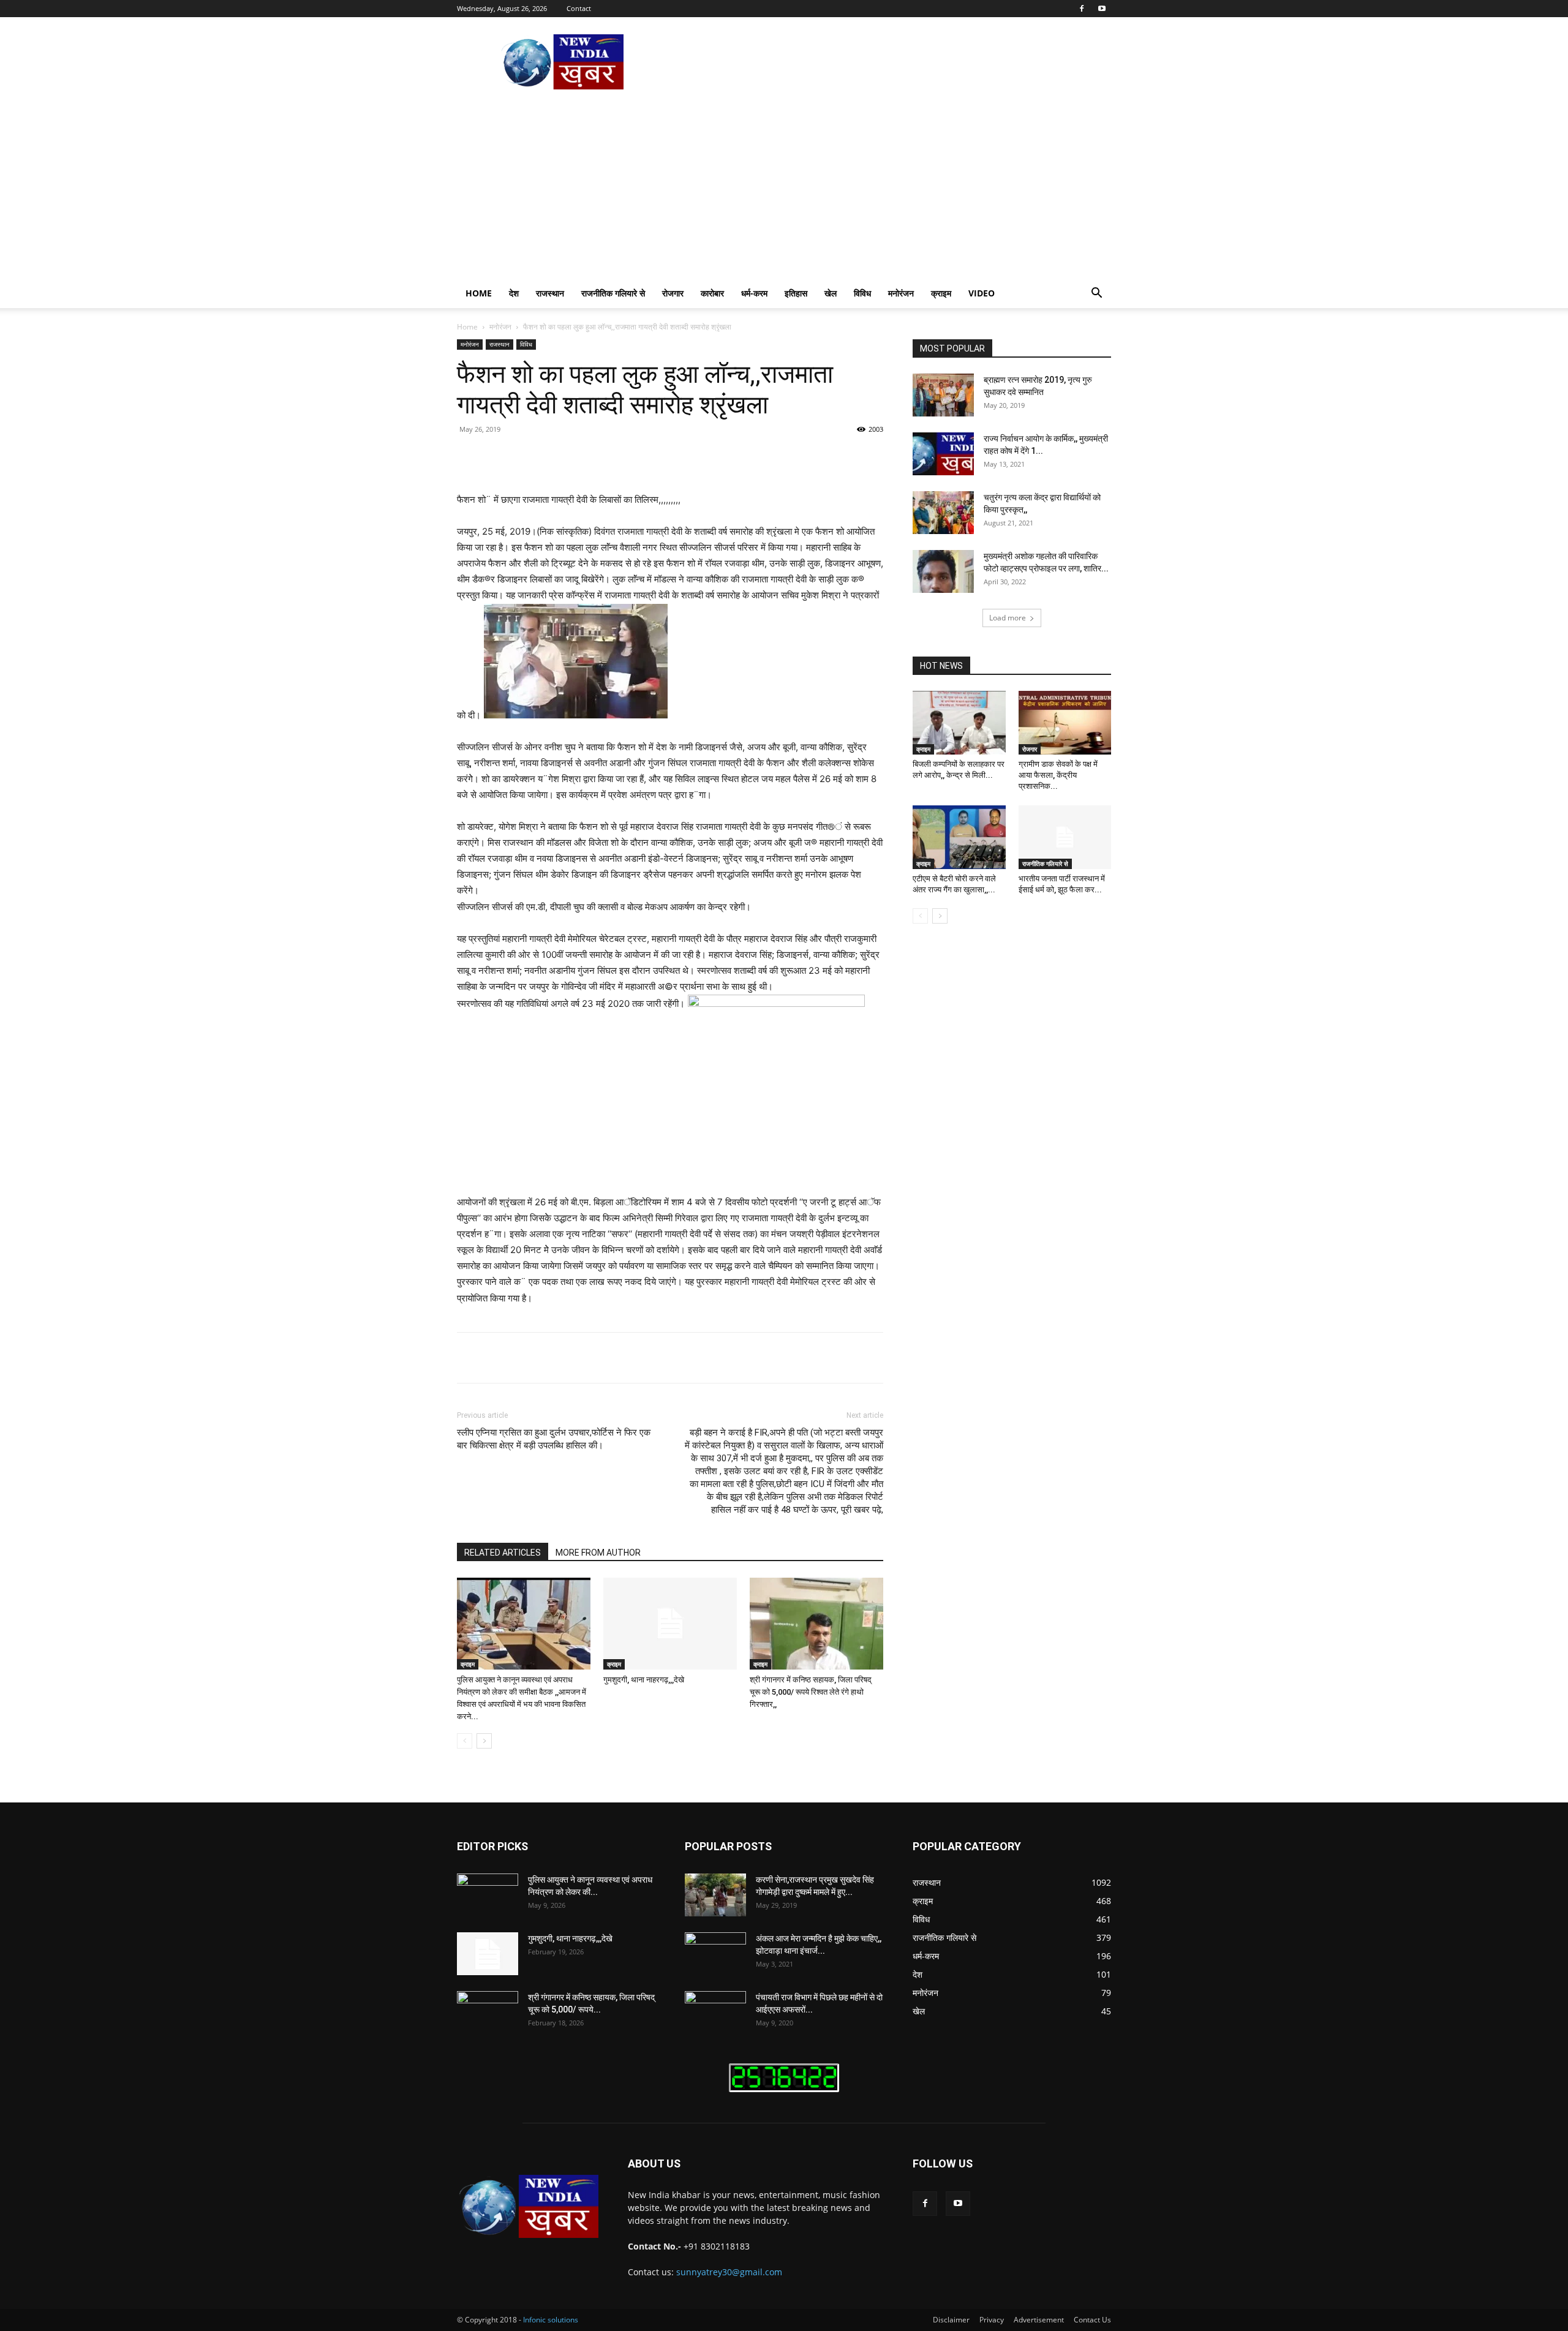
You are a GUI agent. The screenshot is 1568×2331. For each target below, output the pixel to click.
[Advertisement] (784, 187)
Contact (579, 8)
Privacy (992, 2320)
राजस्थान (550, 293)
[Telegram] (710, 457)
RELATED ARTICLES (503, 1553)
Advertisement (1039, 2320)
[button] (1096, 294)
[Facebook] (1082, 9)
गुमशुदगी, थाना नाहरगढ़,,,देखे (644, 1680)
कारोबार (712, 293)
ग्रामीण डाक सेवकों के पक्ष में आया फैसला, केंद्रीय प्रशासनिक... (1058, 775)
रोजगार (673, 293)
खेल (831, 293)
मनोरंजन (901, 293)
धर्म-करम (754, 293)
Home (479, 293)
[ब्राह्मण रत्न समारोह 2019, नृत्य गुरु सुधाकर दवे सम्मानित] (943, 395)
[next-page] (484, 1741)
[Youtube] (1102, 9)
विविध (862, 293)
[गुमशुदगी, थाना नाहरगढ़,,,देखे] (670, 1624)
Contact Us (1092, 2320)
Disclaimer (951, 2320)
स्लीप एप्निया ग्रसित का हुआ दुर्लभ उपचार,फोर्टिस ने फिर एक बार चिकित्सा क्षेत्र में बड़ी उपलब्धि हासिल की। (554, 1439)
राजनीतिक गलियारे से (613, 293)
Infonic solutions (551, 2320)
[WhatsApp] (626, 457)
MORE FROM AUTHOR (598, 1553)
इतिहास (796, 293)
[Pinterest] (598, 457)
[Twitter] (570, 457)
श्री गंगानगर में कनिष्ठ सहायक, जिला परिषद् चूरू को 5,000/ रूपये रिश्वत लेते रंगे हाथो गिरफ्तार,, (811, 1692)
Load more (1008, 618)
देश (514, 293)
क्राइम (941, 293)
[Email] (682, 457)
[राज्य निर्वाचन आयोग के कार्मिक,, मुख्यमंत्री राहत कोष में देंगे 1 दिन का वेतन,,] (943, 454)
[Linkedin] (654, 457)
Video (982, 293)
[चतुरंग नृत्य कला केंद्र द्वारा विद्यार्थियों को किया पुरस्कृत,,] (943, 513)
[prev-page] (465, 1741)
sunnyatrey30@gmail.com (729, 2272)
